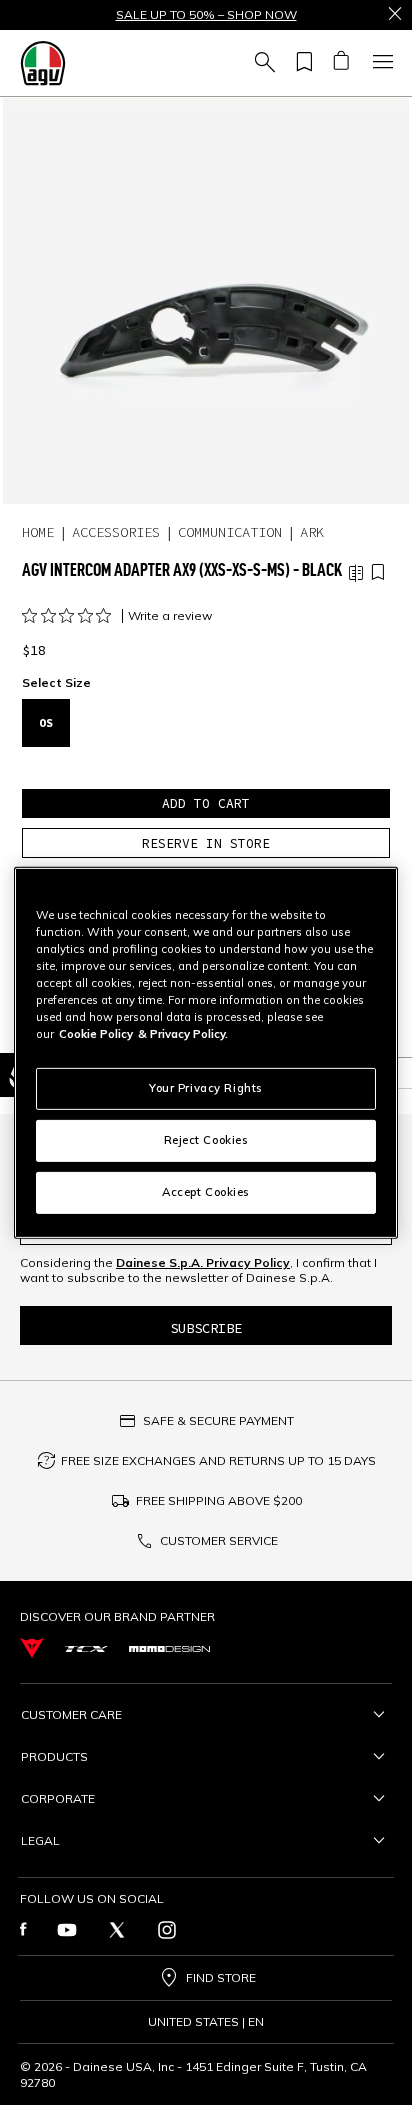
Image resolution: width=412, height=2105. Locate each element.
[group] (206, 301)
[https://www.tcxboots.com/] (86, 1647)
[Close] (395, 15)
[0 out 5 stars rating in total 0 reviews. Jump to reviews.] (71, 615)
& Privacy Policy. (183, 1034)
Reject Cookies (206, 1140)
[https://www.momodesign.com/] (169, 1648)
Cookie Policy (96, 1034)
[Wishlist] (301, 63)
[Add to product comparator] (356, 573)
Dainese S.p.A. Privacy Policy (203, 1262)
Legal (40, 1840)
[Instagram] (167, 1930)
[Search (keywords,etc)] (262, 63)
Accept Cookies (206, 1192)
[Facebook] (23, 1930)
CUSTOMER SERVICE (219, 1540)
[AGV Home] (43, 63)
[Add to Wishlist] (378, 573)
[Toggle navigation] (380, 63)
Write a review (170, 616)
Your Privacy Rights (206, 1088)
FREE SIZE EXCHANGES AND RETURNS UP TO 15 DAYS (218, 1460)
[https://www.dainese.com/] (32, 1648)
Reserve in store (206, 843)
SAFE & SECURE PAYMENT (218, 1420)
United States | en (206, 2022)
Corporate (58, 1798)
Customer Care (71, 1714)
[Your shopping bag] (340, 63)
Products (54, 1756)
